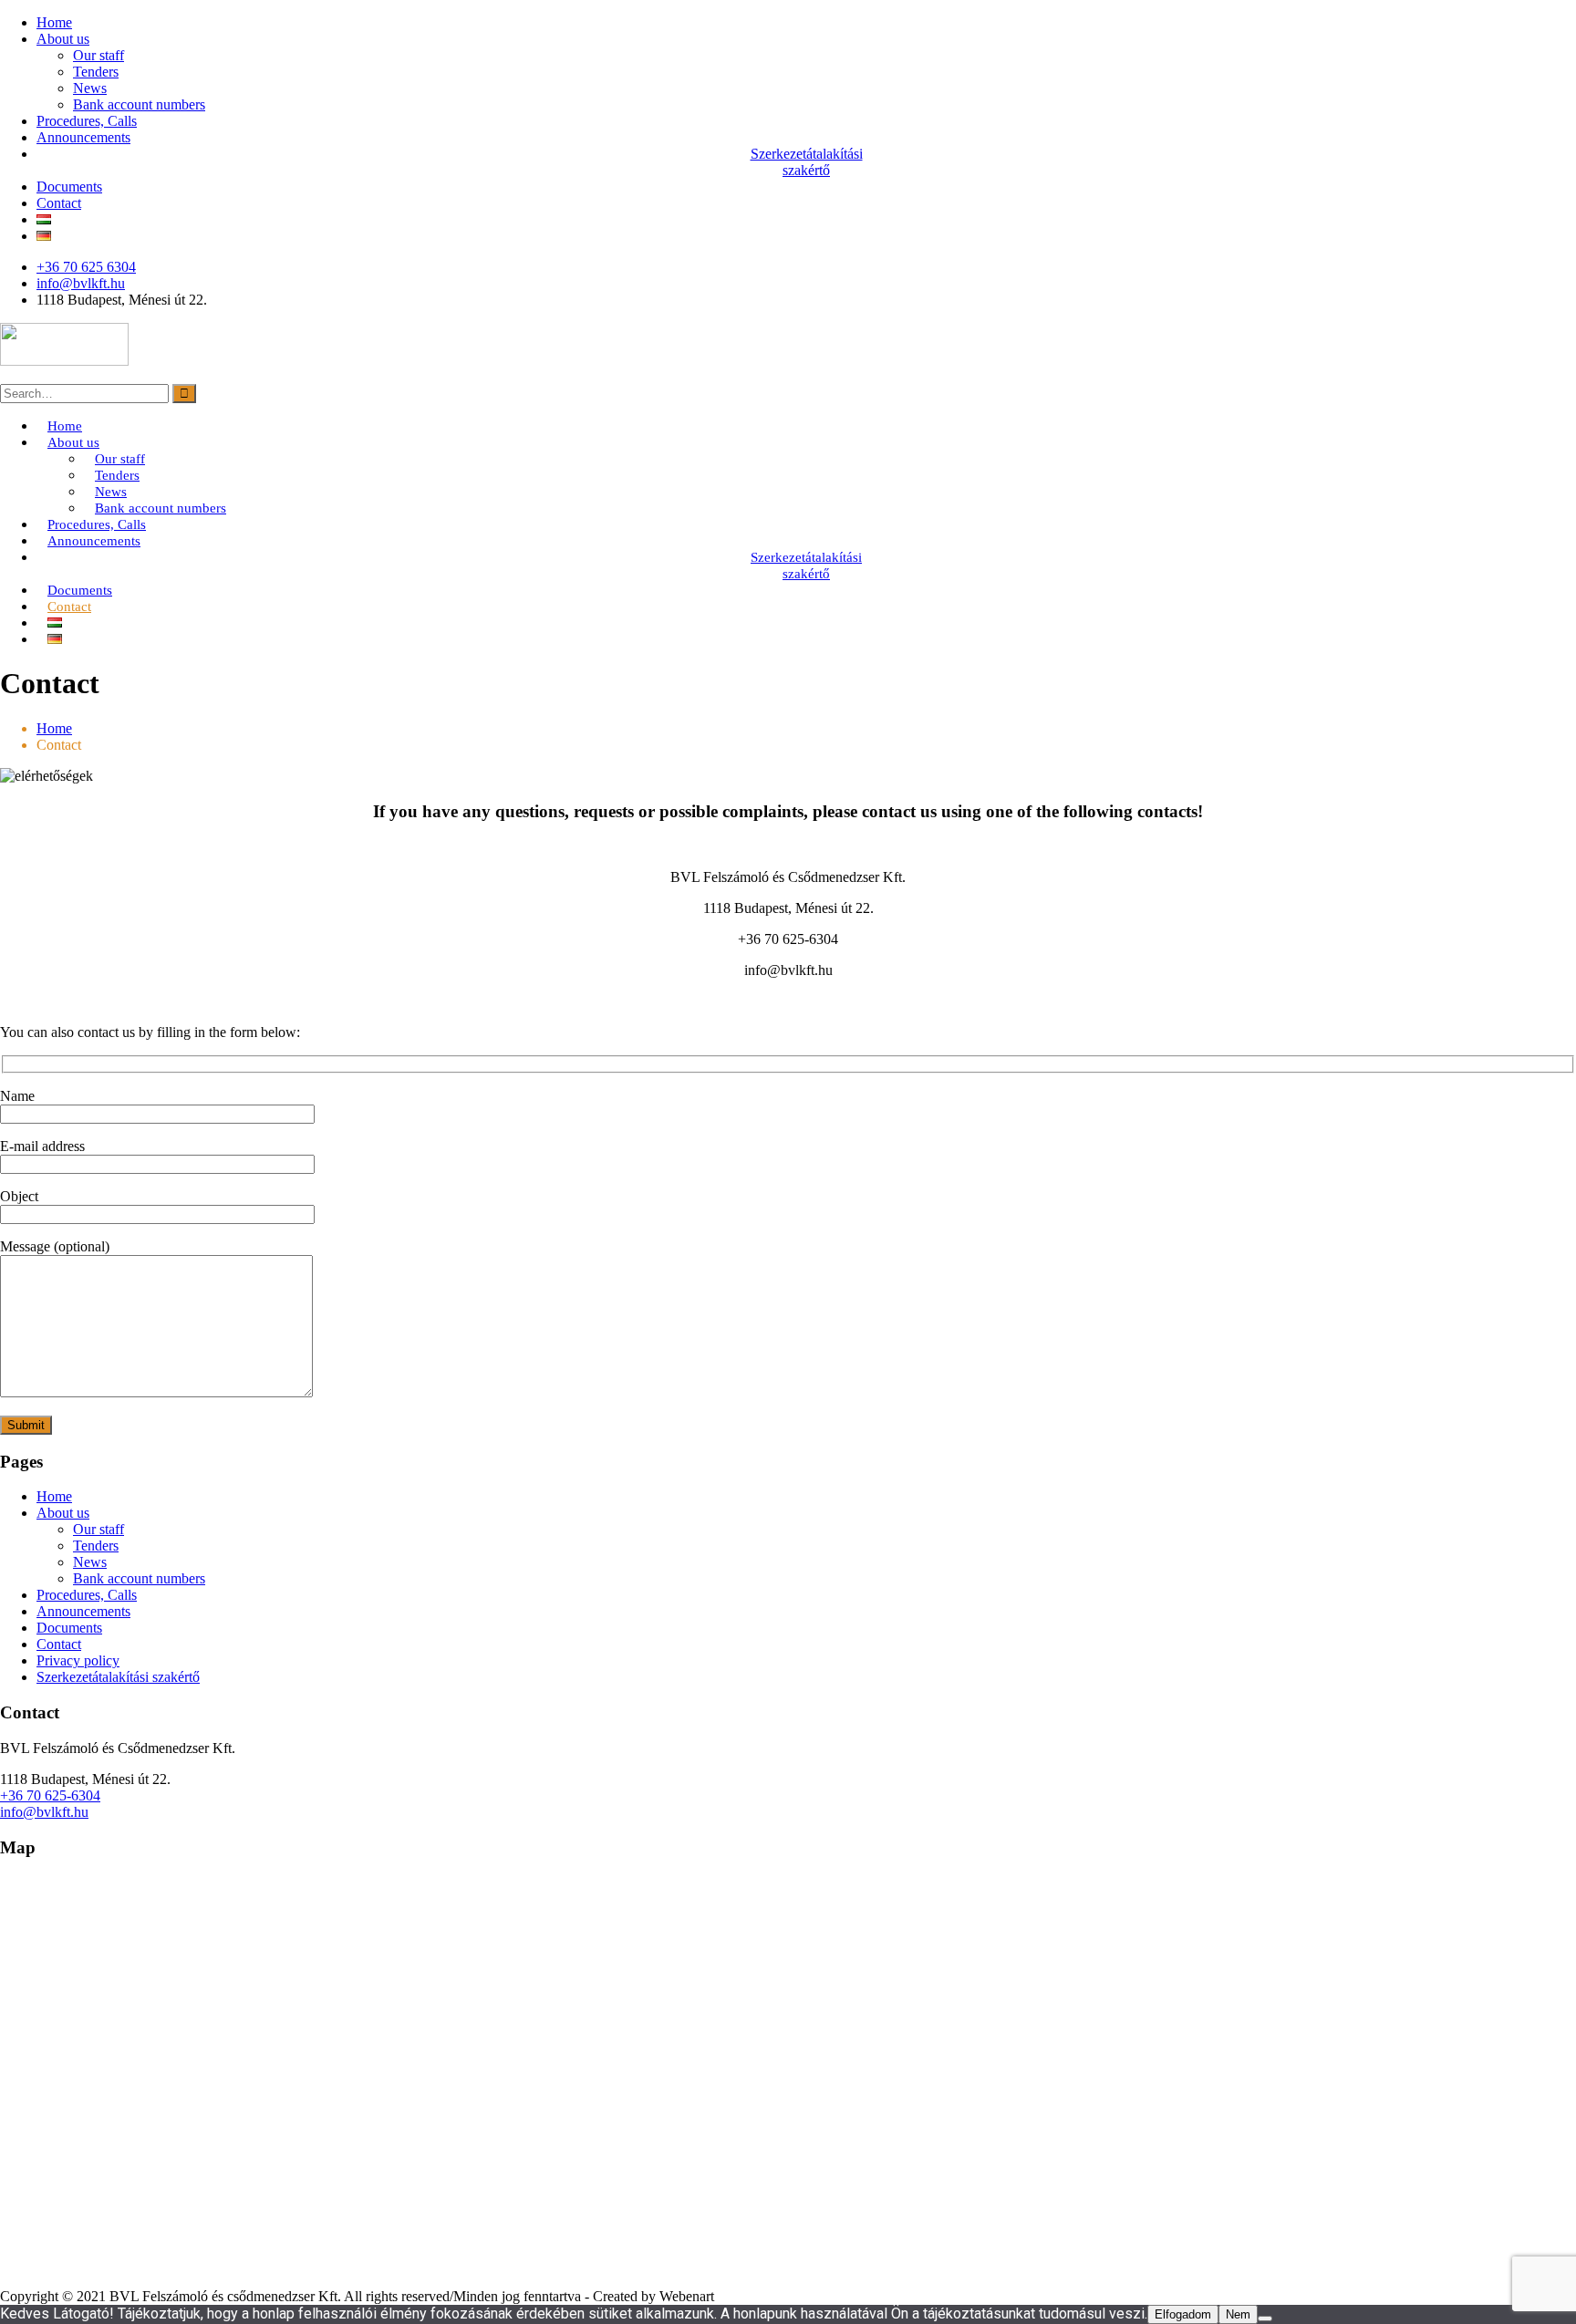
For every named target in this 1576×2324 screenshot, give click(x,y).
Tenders (96, 72)
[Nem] (1265, 2319)
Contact (59, 203)
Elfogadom (1183, 2314)
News (90, 88)
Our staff (98, 55)
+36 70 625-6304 (50, 1795)
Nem (1238, 2314)
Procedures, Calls (87, 121)
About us (63, 39)
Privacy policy (78, 1660)
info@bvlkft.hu (81, 283)
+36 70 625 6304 (86, 267)
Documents (69, 187)
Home (54, 22)
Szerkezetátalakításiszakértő (807, 162)
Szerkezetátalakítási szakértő (118, 1677)
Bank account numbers (139, 104)
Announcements (83, 137)
